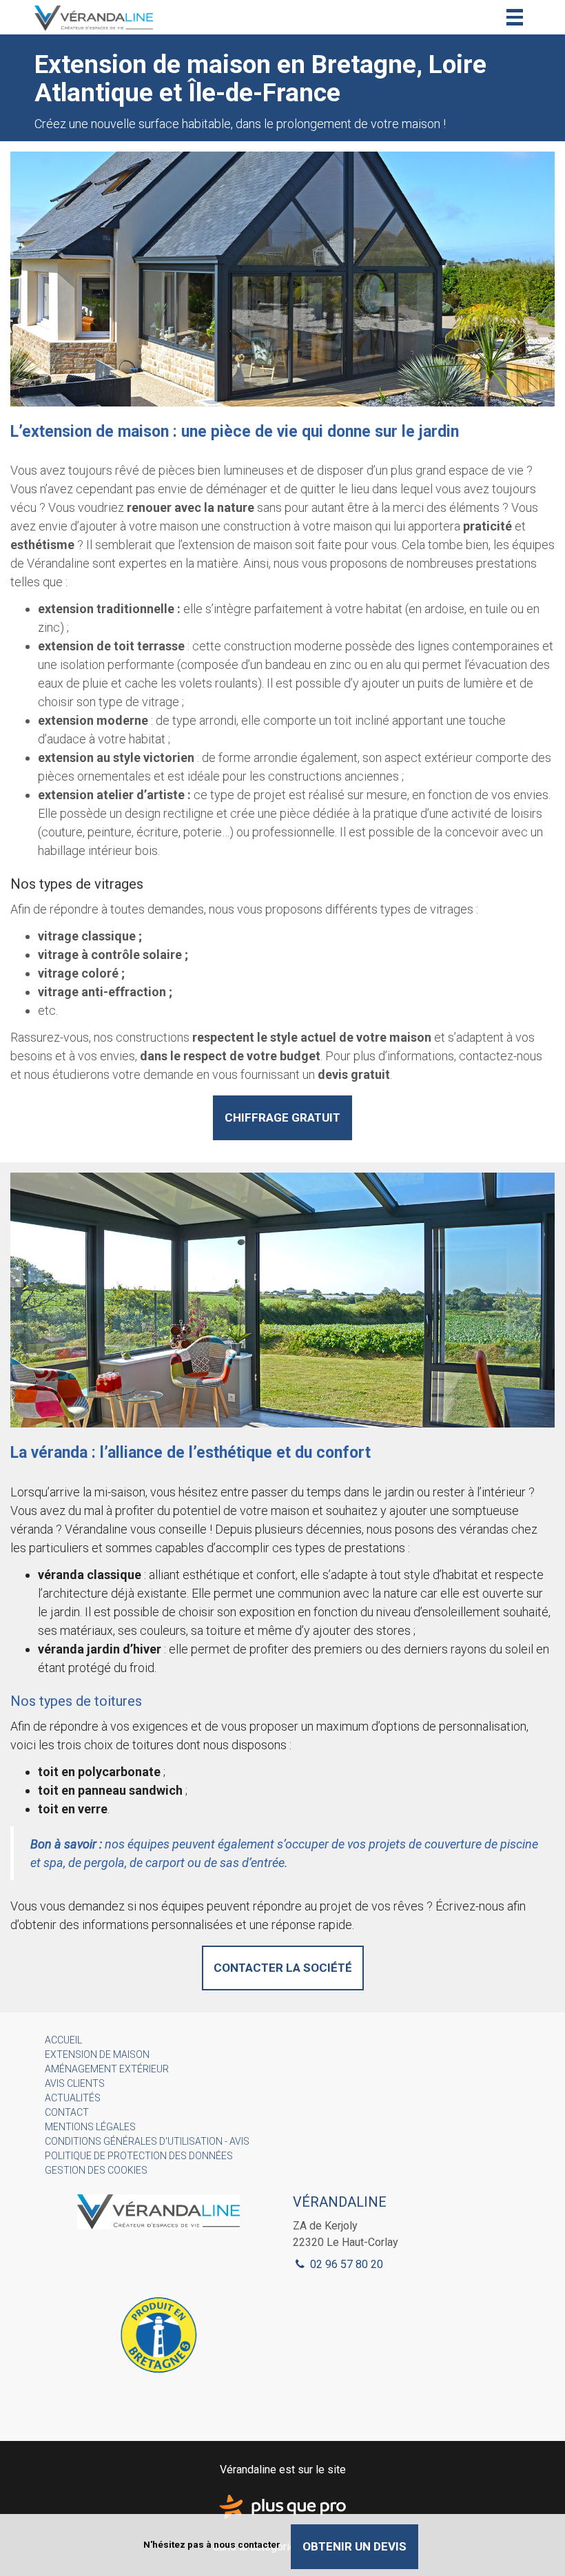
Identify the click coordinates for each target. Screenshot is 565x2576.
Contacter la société (283, 1968)
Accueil (63, 2040)
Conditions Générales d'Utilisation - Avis (147, 2141)
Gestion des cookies (96, 2170)
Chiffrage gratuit (282, 1117)
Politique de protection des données (139, 2156)
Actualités (73, 2098)
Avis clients (75, 2083)
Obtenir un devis (355, 2546)
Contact (67, 2112)
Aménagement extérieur (107, 2069)
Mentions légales (90, 2127)
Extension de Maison (97, 2054)
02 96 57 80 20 (345, 2264)
